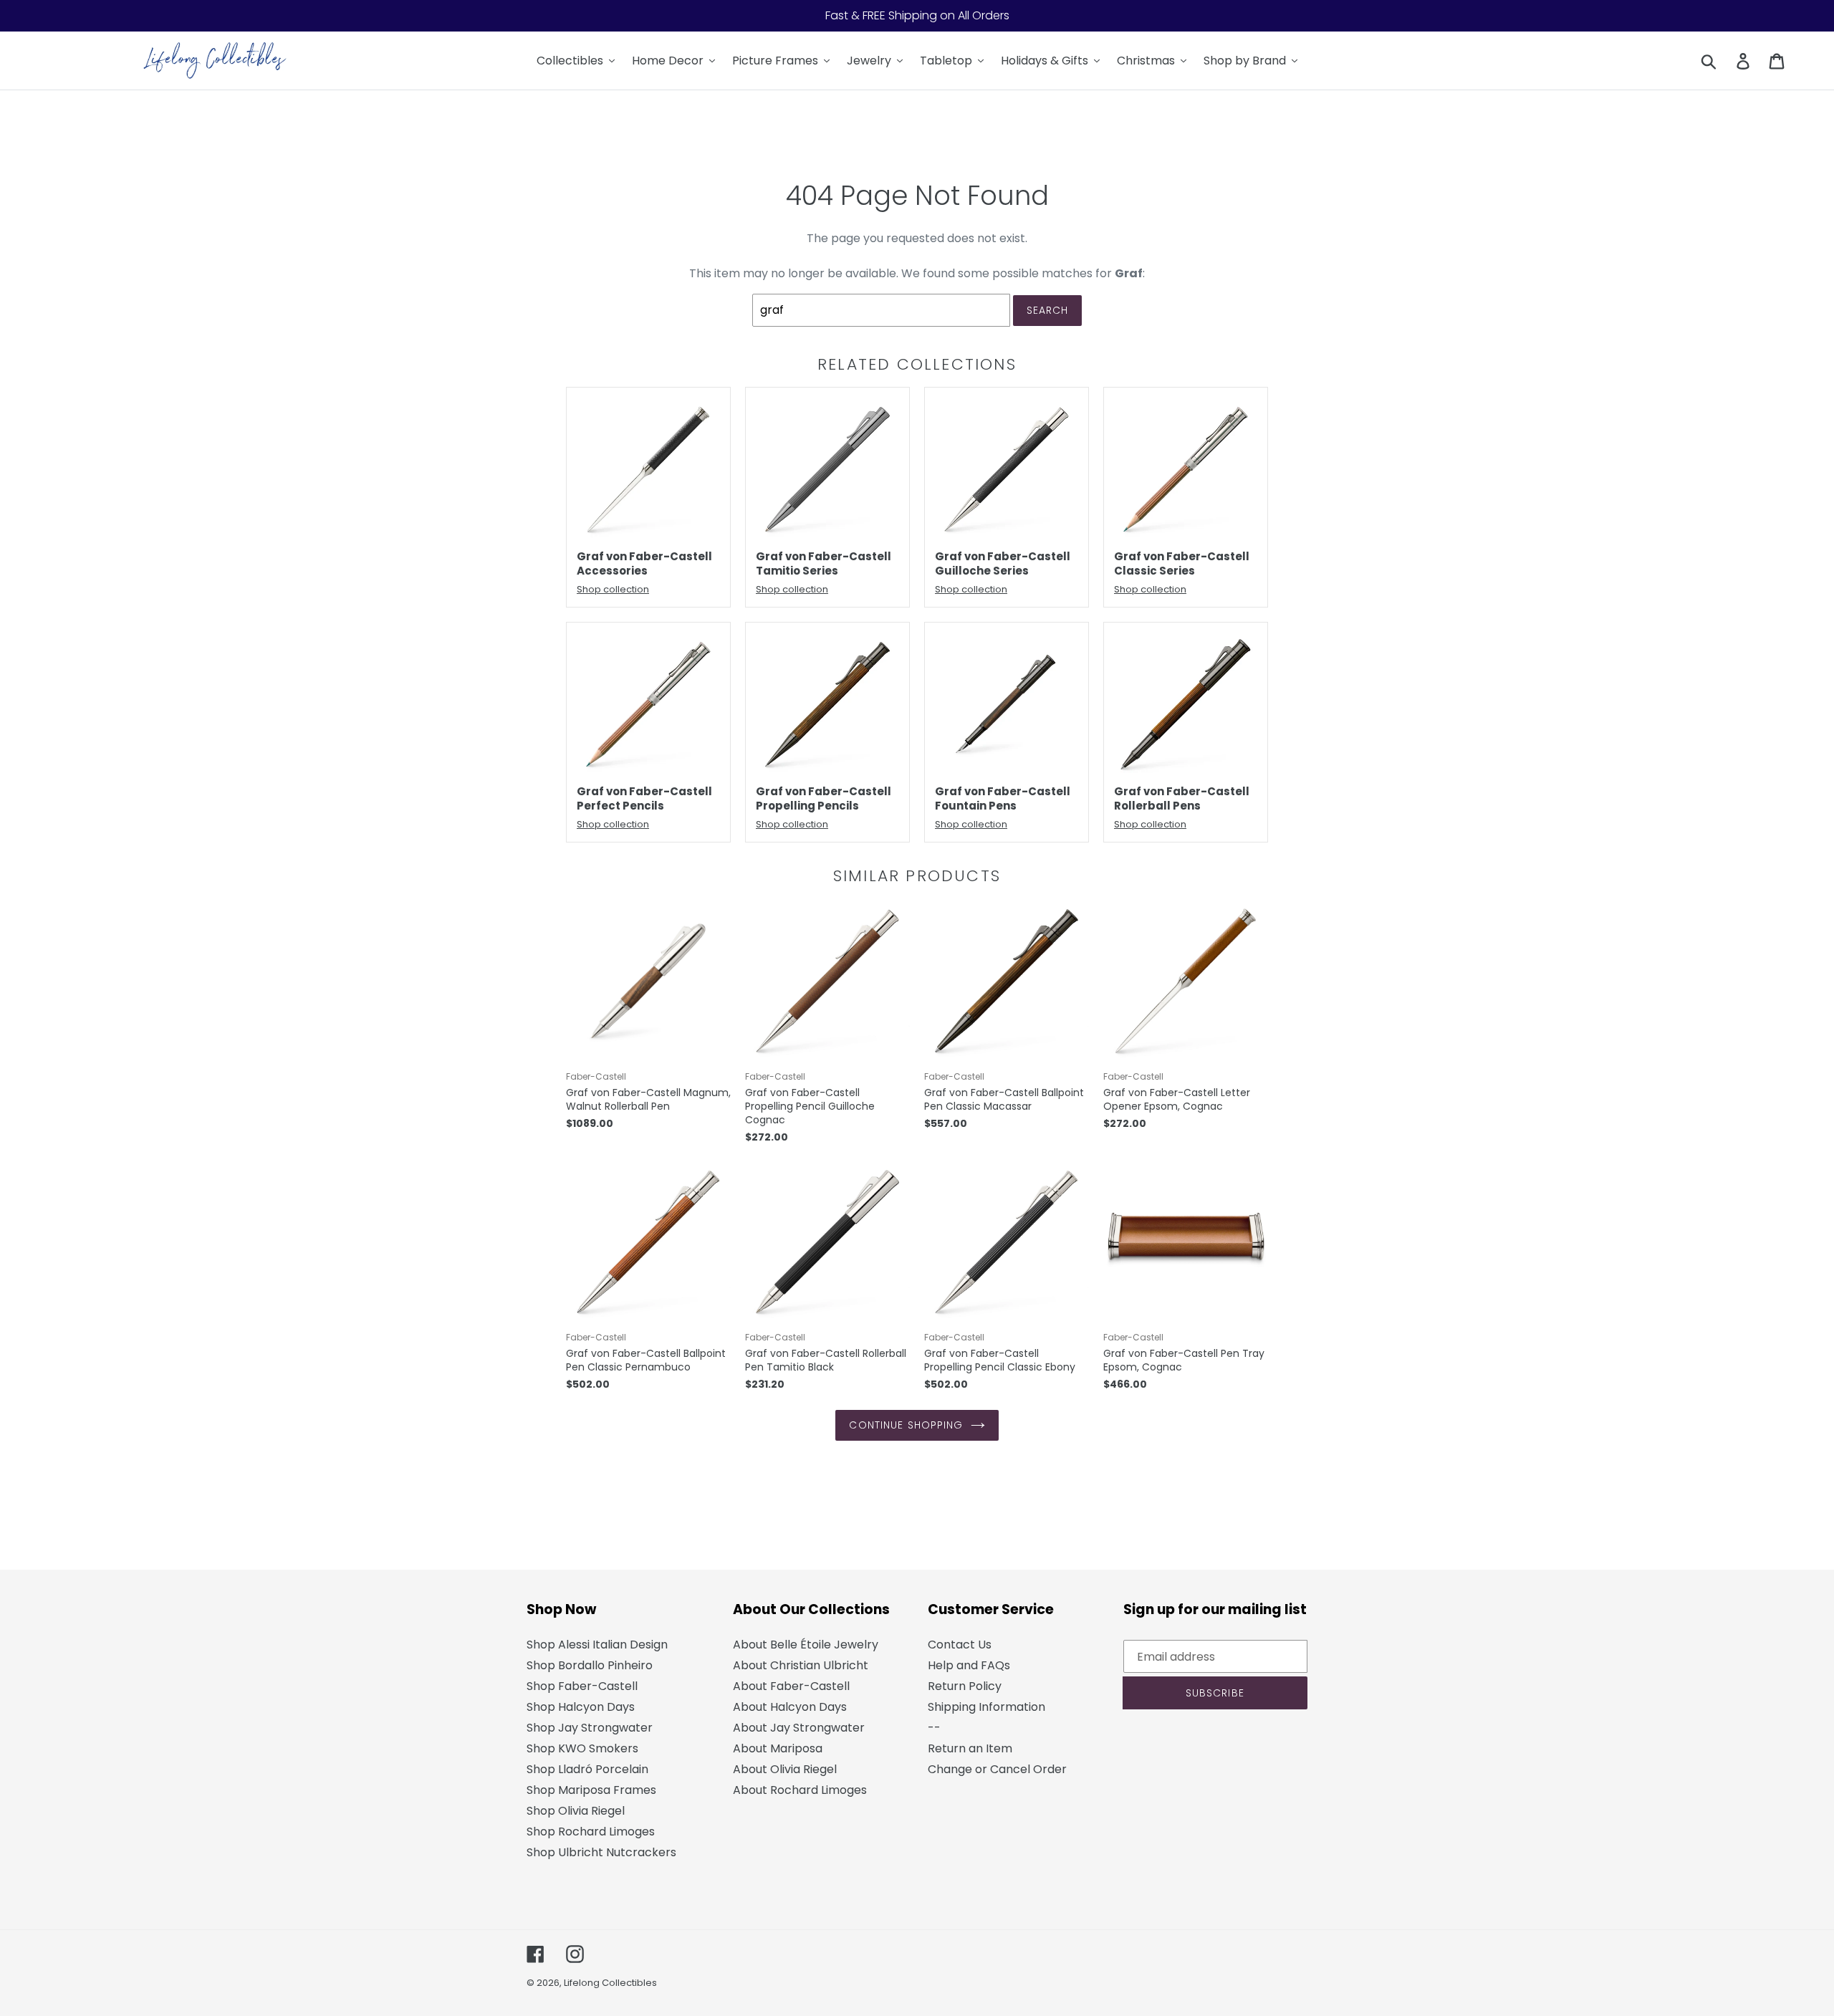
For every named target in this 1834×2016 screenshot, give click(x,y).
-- (934, 1728)
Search (1048, 310)
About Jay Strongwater (799, 1728)
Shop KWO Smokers (582, 1748)
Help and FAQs (969, 1665)
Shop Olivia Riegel (576, 1811)
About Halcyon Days (790, 1707)
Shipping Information (986, 1707)
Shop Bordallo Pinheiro (590, 1665)
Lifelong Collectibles (610, 1983)
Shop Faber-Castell (582, 1686)
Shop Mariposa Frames (591, 1790)
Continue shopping (906, 1425)
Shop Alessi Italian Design (597, 1645)
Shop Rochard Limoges (591, 1832)
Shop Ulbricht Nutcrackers (601, 1852)
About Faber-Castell (791, 1686)
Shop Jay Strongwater (590, 1728)
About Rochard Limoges (800, 1790)
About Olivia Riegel (785, 1769)
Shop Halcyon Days (581, 1707)
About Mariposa (778, 1748)
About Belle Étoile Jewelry (806, 1645)
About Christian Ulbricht (801, 1665)
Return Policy (965, 1686)
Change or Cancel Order (997, 1769)
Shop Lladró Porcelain (587, 1769)
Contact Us (960, 1645)
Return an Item (970, 1748)
